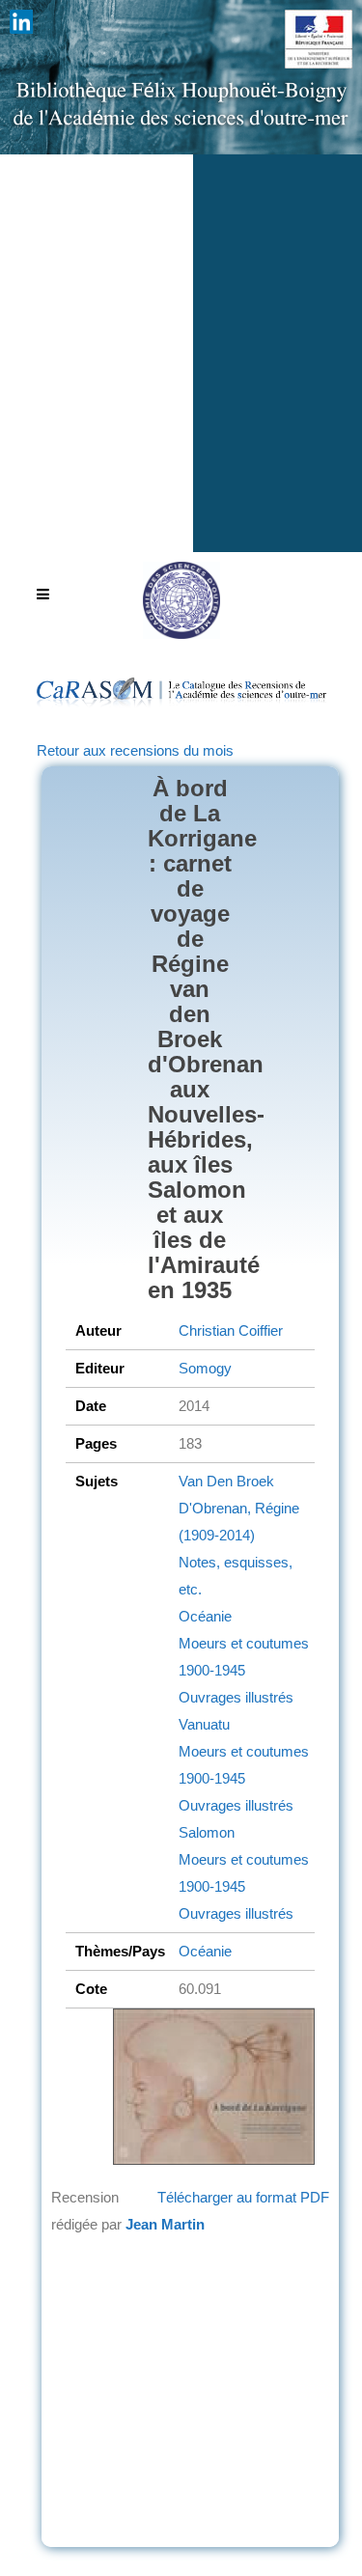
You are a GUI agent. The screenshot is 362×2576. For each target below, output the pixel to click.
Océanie (205, 1616)
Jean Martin (165, 2224)
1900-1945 (212, 1670)
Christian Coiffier (231, 1330)
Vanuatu (204, 1724)
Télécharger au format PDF (243, 2197)
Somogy (205, 1368)
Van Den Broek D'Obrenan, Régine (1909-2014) (239, 1508)
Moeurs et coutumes (244, 1643)
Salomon (207, 1832)
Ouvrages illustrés (236, 1697)
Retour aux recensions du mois (135, 750)
